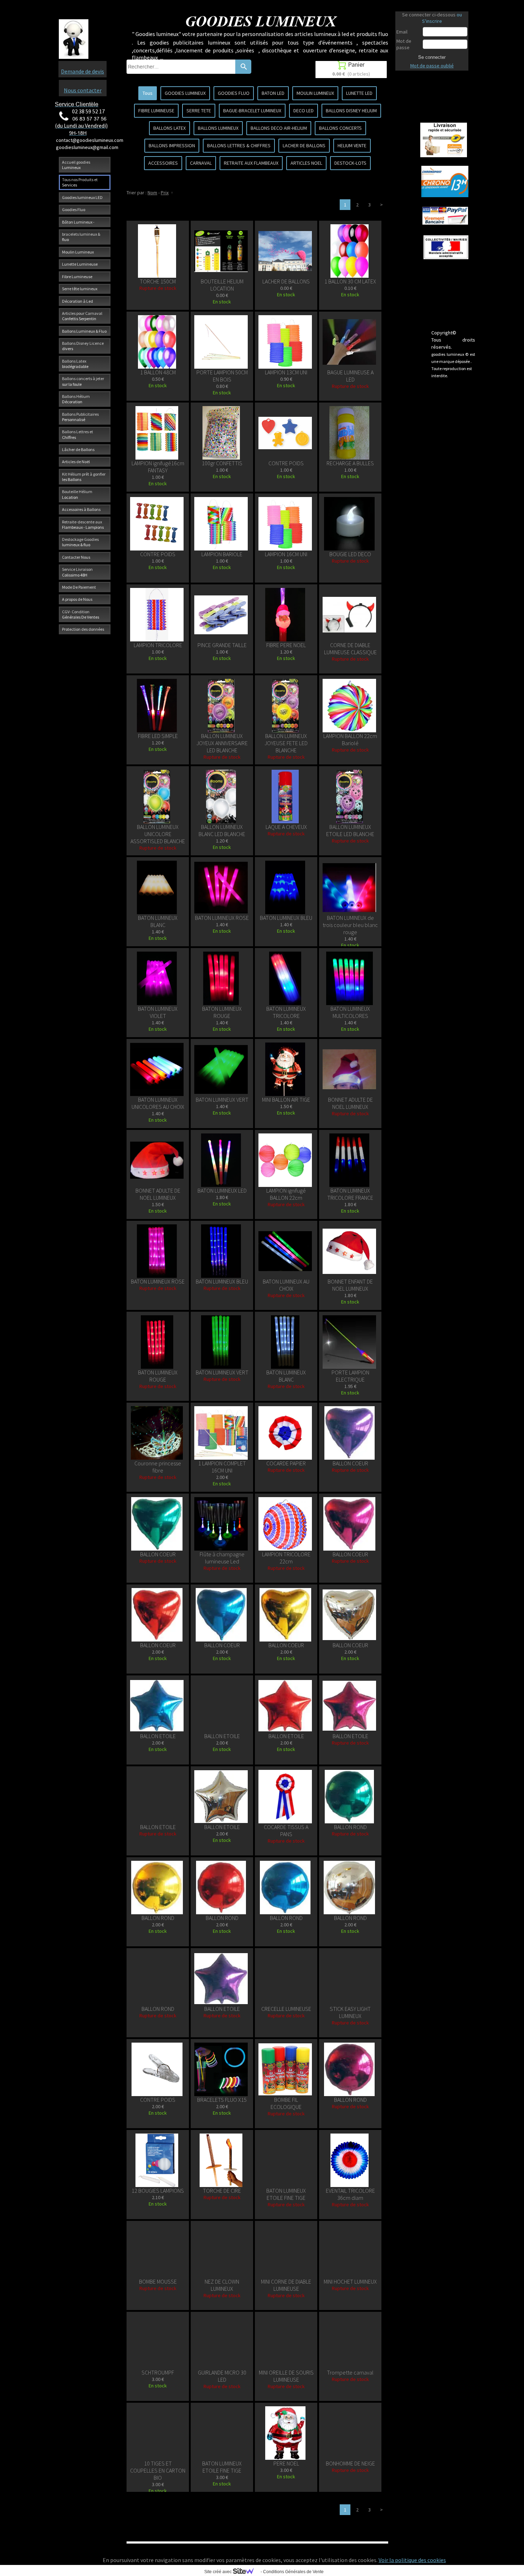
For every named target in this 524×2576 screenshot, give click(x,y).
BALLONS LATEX (169, 128)
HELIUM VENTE (352, 145)
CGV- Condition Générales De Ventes (81, 614)
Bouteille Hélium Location (77, 494)
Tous (148, 93)
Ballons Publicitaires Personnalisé (80, 417)
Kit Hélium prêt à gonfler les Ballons (84, 477)
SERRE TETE (199, 111)
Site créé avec (219, 2572)
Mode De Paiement (79, 587)
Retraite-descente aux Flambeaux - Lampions (83, 524)
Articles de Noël (76, 462)
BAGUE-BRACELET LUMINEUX (252, 111)
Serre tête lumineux (80, 289)
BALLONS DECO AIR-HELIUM (279, 128)
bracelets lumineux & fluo (81, 237)
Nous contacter (83, 90)
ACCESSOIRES (163, 163)
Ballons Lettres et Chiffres (78, 434)
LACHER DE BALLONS (304, 145)
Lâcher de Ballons (78, 449)
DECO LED (304, 111)
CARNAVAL (201, 163)
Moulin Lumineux (78, 252)
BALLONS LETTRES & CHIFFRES (239, 145)
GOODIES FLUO (234, 93)
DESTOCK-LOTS (350, 163)
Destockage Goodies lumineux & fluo (80, 542)
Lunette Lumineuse (80, 264)
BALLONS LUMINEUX (218, 128)
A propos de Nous (77, 599)
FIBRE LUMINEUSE (156, 111)
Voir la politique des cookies (412, 2560)
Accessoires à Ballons (81, 509)
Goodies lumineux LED (82, 197)
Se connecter (432, 57)
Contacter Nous (76, 557)
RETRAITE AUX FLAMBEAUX (251, 163)
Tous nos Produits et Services (80, 182)
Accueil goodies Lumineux (76, 165)
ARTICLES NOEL (306, 163)
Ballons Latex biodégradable (75, 364)
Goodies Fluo (74, 209)
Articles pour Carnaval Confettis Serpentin (82, 316)
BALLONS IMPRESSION (172, 145)
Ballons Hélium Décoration (76, 399)
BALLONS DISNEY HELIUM (351, 111)
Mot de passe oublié (432, 66)
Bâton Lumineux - (78, 222)
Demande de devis (83, 71)
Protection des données (83, 629)
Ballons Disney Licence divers (83, 346)
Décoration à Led (78, 301)
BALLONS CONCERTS (340, 128)
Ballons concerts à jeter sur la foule (83, 381)
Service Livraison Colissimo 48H (77, 572)
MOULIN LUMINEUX (315, 93)
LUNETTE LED (359, 93)
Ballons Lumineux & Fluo (84, 331)
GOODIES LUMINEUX (185, 93)
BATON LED (273, 93)
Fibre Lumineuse (77, 276)
